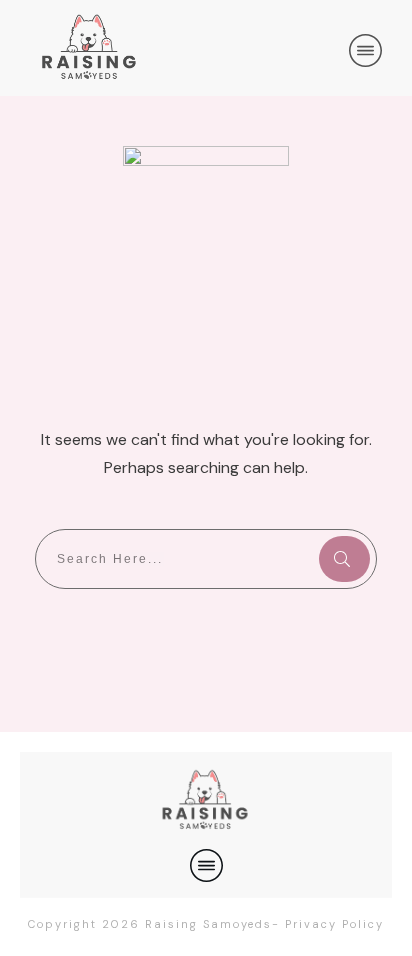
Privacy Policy (334, 924)
